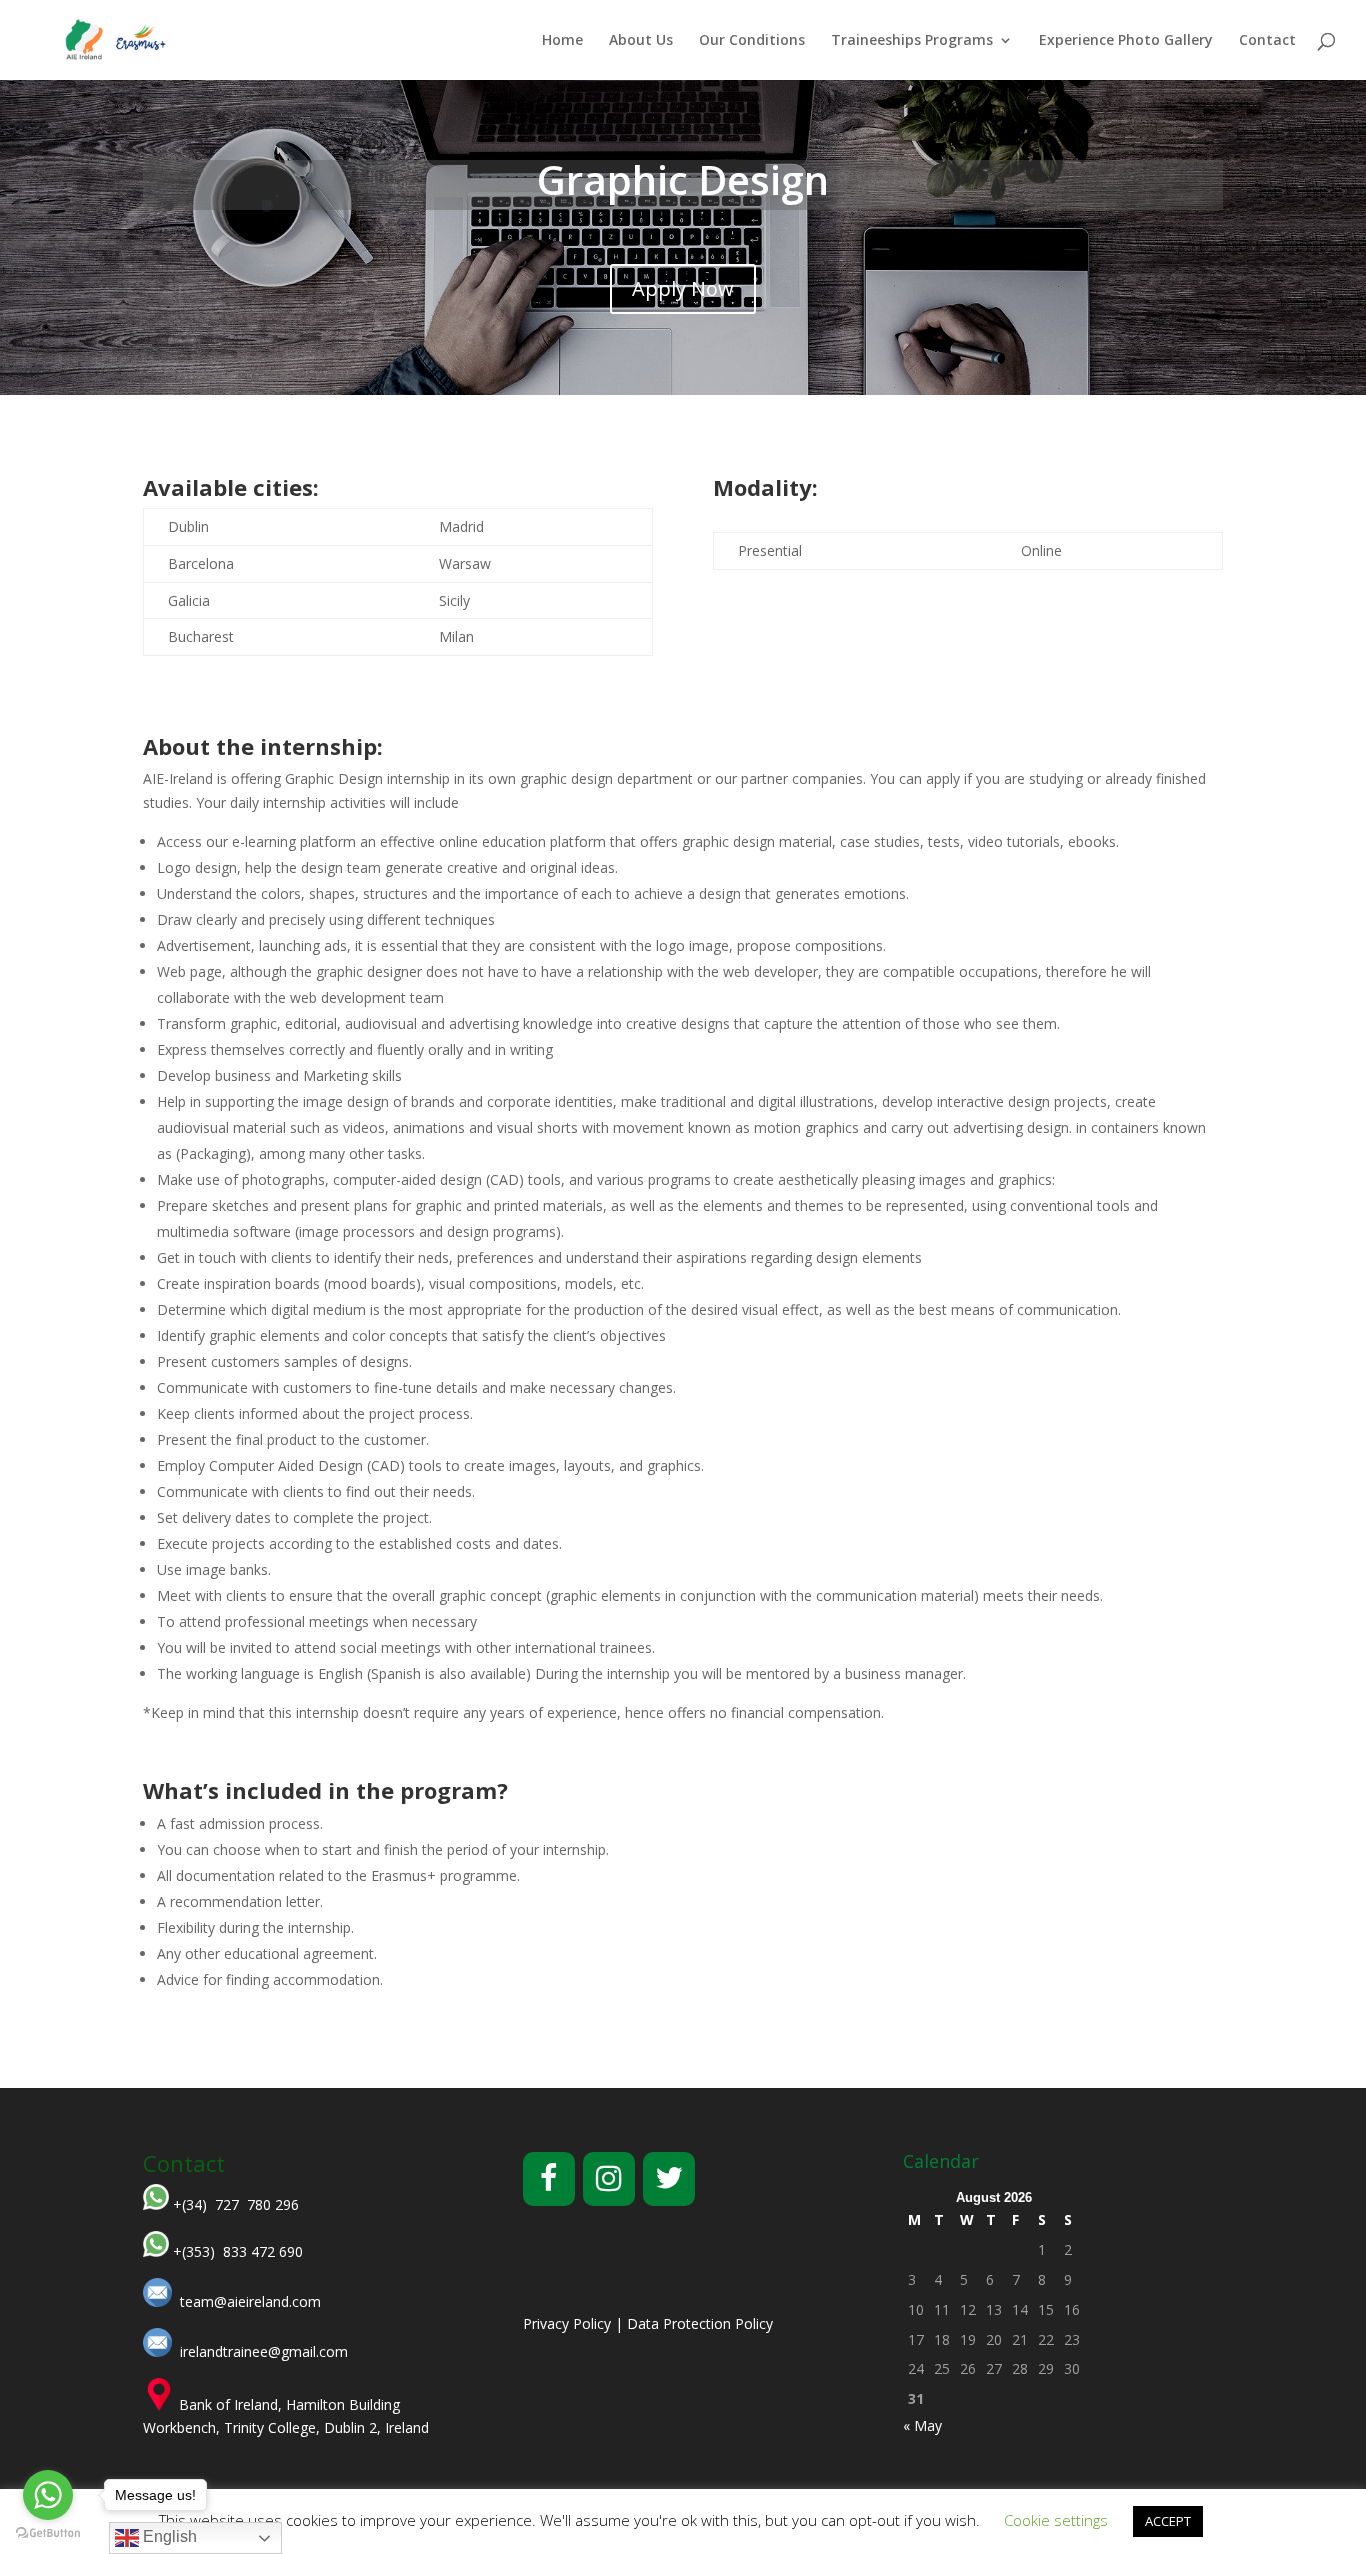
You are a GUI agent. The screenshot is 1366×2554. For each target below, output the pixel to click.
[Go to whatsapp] (48, 2495)
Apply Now (683, 288)
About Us (641, 41)
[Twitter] (669, 2179)
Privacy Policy (567, 2323)
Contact (1267, 41)
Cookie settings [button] (1056, 2520)
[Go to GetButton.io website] (48, 2533)
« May (922, 2425)
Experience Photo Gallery (1126, 41)
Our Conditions (752, 41)
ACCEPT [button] (1168, 2521)
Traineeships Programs (912, 41)
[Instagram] (609, 2179)
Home (562, 41)
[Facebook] (549, 2179)
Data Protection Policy (700, 2323)
